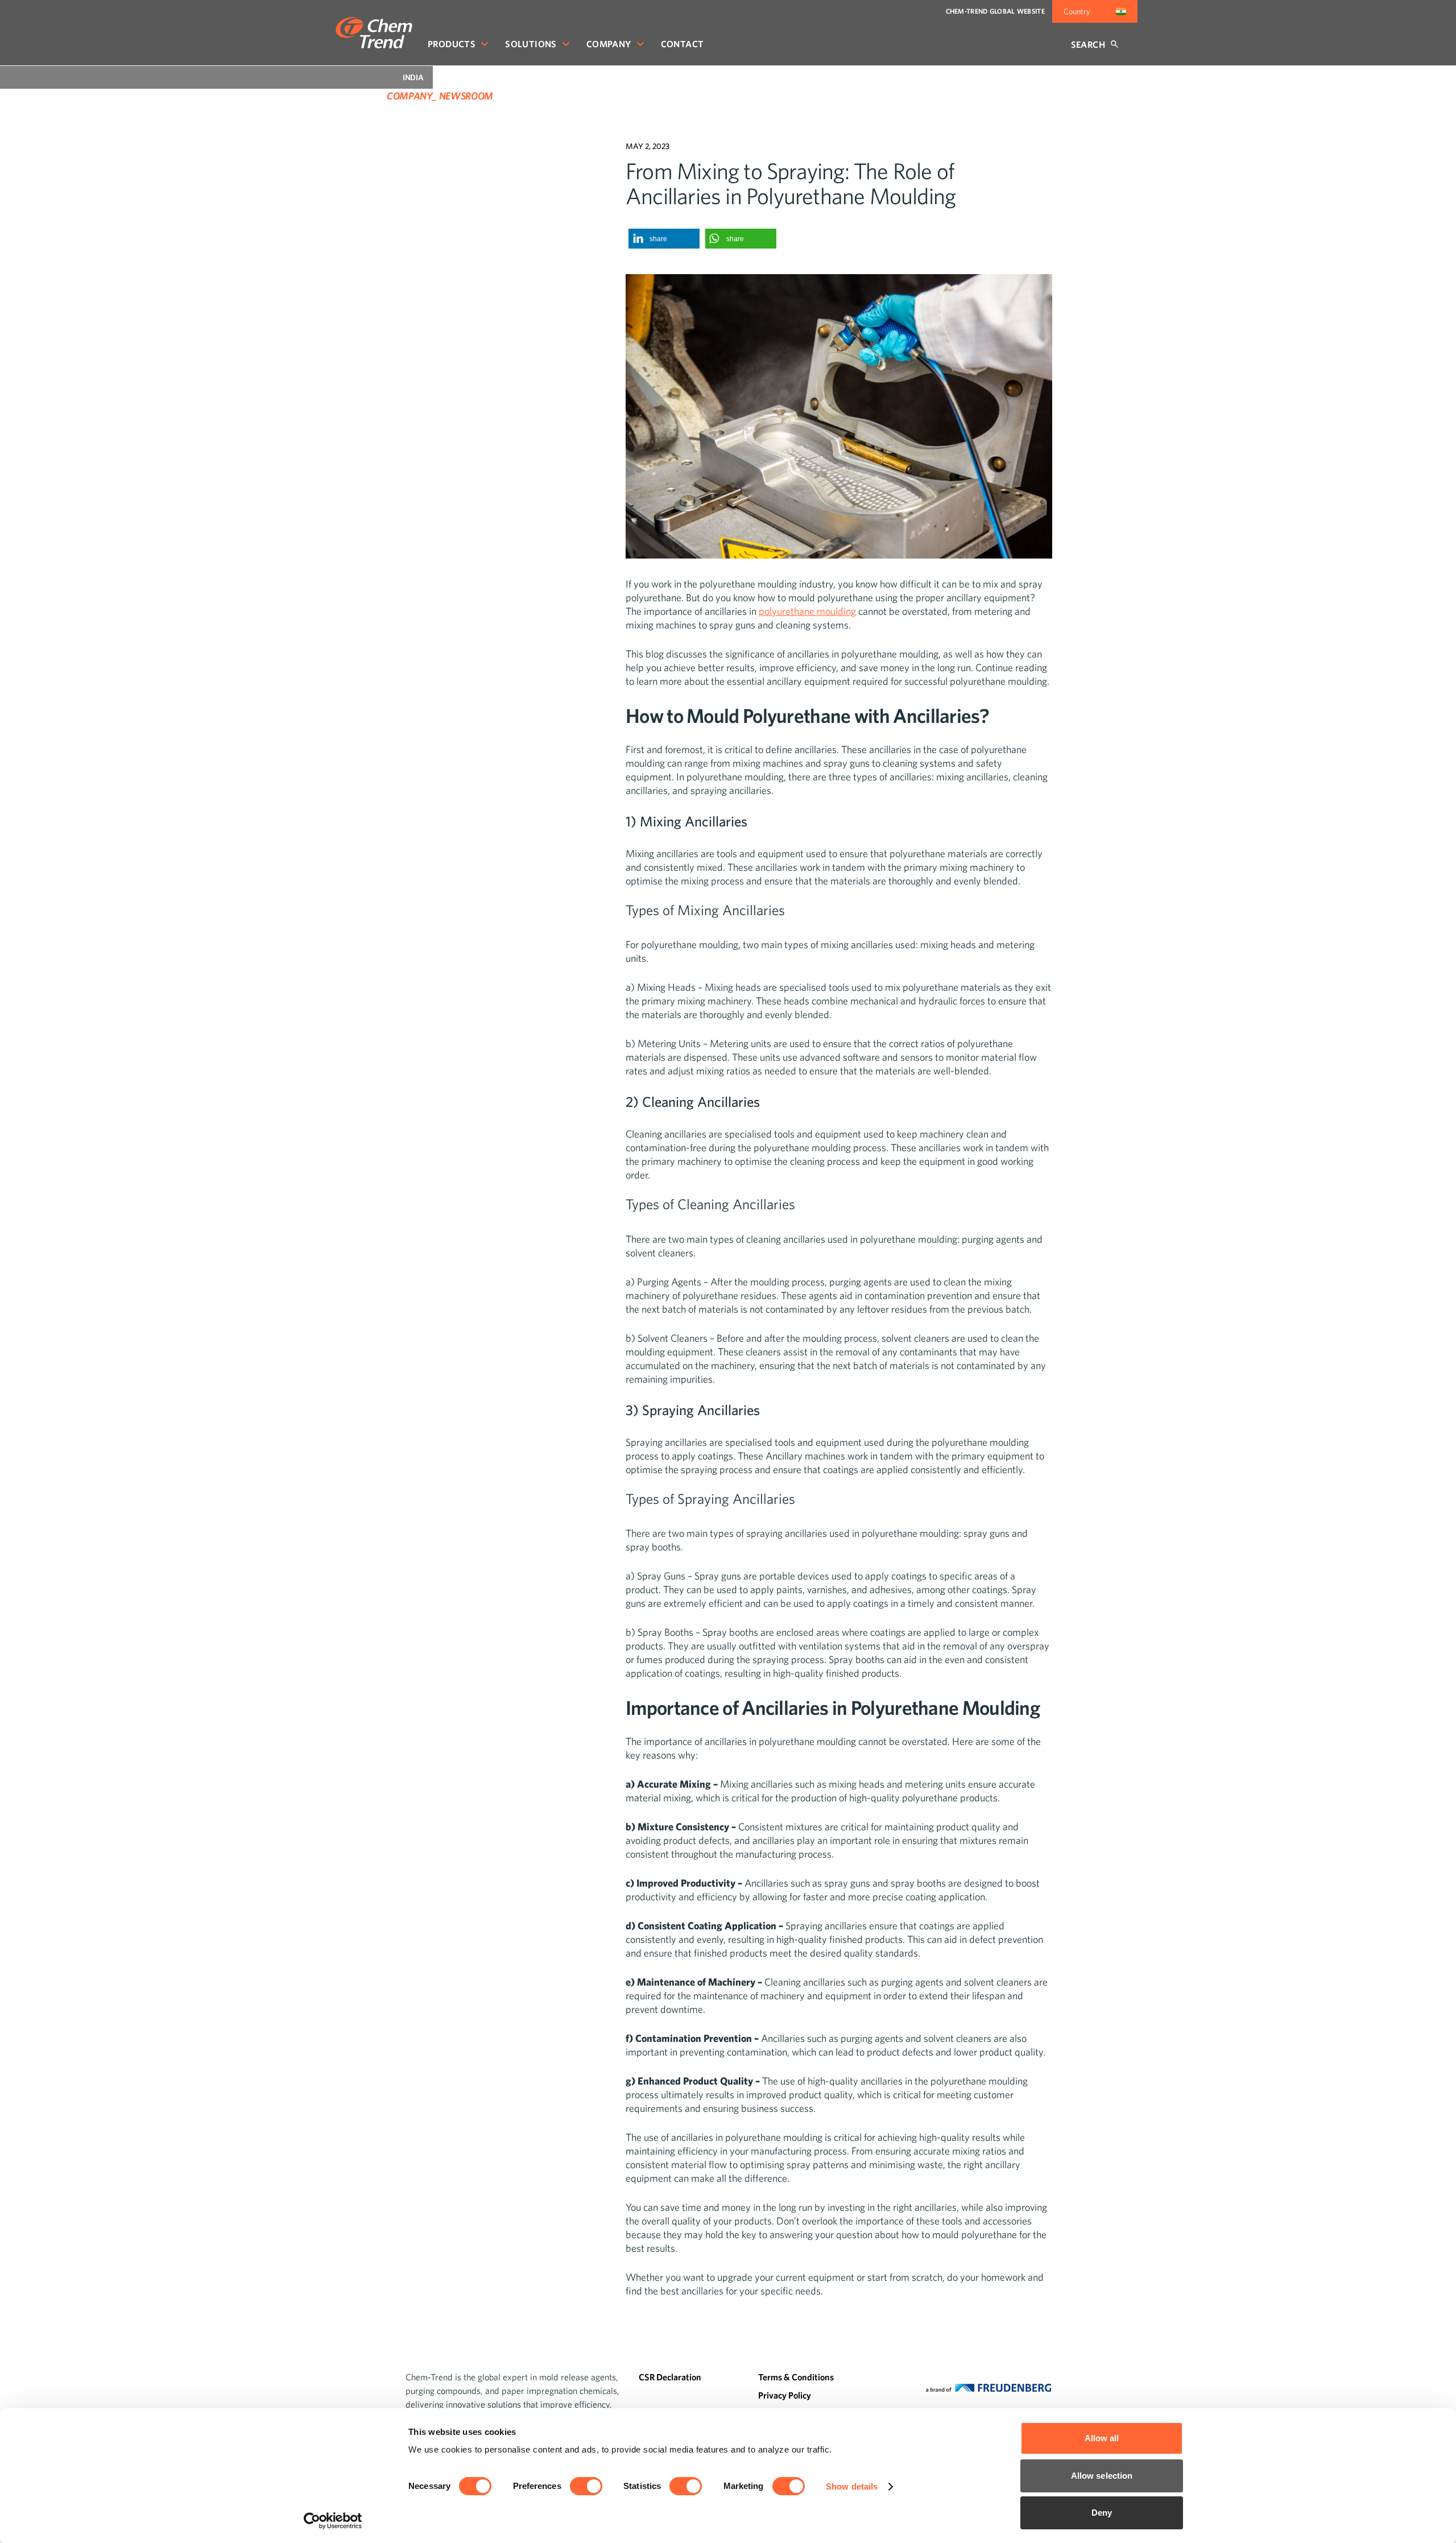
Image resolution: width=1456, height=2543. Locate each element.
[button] (664, 239)
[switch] (586, 2486)
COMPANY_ (412, 96)
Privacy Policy (785, 2395)
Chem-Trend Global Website (996, 11)
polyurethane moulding (807, 611)
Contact (682, 44)
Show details (852, 2486)
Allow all (1102, 2438)
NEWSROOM (466, 96)
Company (609, 44)
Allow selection (1102, 2476)
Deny (1102, 2513)
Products (452, 44)
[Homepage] (374, 33)
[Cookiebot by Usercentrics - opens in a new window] (333, 2521)
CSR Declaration (670, 2377)
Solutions (531, 44)
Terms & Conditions (796, 2377)
